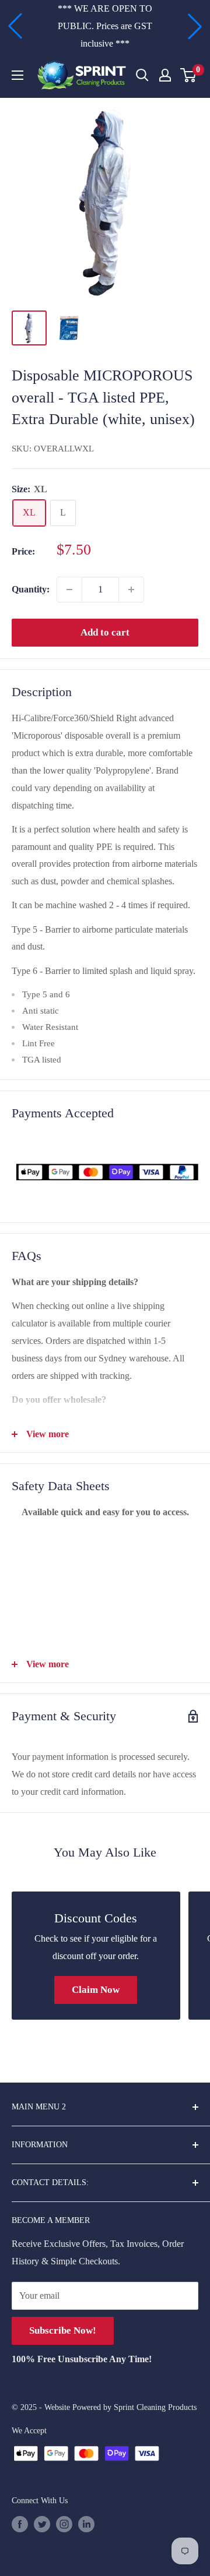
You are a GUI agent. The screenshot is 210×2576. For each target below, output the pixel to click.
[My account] (165, 75)
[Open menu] (17, 75)
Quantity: (31, 589)
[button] (15, 26)
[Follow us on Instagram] (64, 2524)
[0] (189, 75)
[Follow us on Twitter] (42, 2524)
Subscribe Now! (63, 2330)
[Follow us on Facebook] (20, 2524)
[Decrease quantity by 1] (69, 590)
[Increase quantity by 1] (131, 590)
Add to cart (105, 632)
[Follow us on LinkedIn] (86, 2524)
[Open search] (142, 75)
